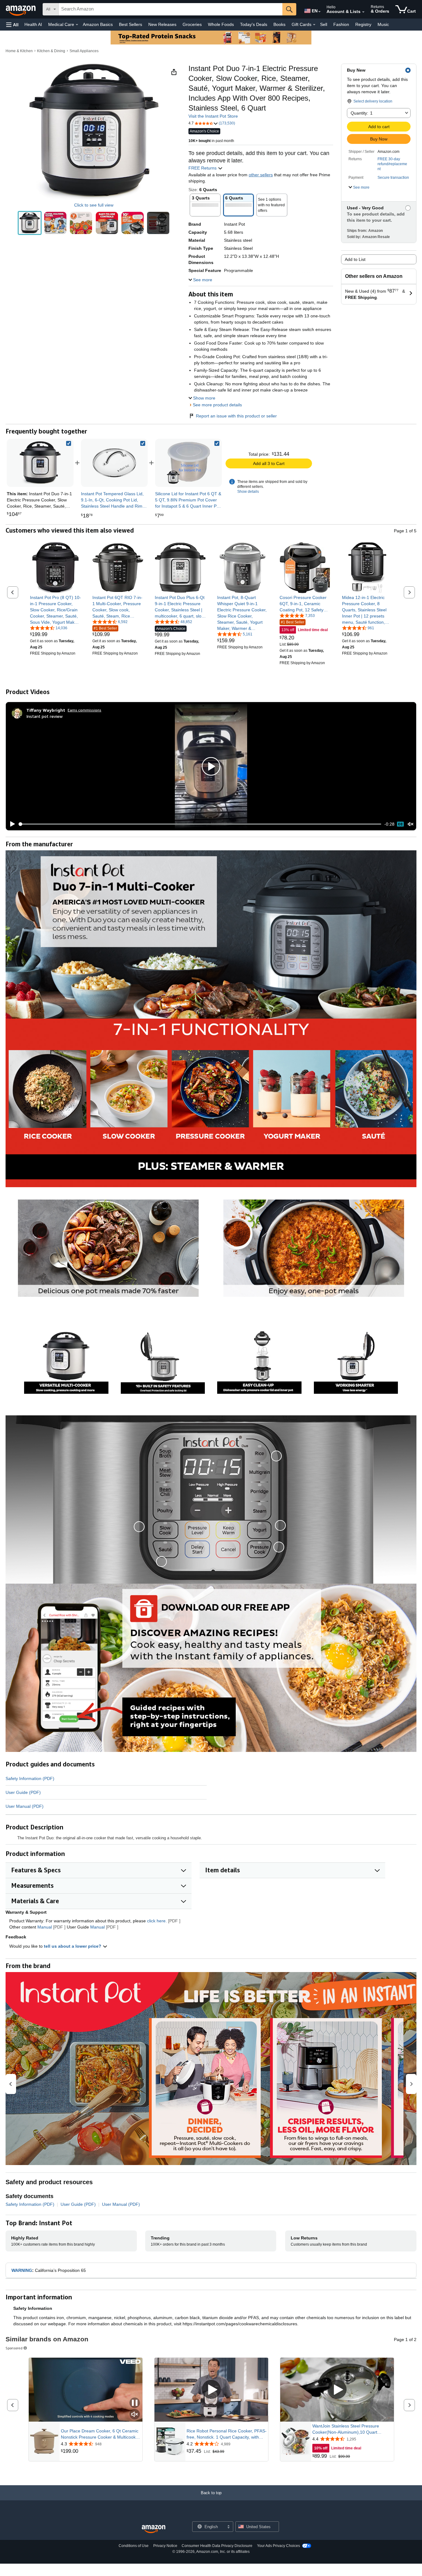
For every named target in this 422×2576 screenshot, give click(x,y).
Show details (248, 492)
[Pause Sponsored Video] (135, 2403)
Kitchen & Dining (51, 51)
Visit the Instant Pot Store (213, 116)
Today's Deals (254, 24)
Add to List (355, 259)
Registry (363, 24)
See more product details (217, 405)
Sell (324, 24)
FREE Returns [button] (203, 168)
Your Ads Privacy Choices (279, 2546)
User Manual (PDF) (25, 1806)
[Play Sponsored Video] (211, 2390)
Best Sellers (131, 24)
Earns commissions (84, 710)
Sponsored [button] (14, 2348)
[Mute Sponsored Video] (135, 2415)
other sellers (261, 175)
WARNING (22, 2270)
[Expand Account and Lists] (363, 12)
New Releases (162, 24)
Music (383, 24)
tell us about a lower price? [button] (73, 1946)
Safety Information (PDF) (30, 1778)
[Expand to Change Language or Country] (319, 12)
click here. (157, 1921)
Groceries (192, 24)
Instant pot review (44, 716)
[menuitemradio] (400, 824)
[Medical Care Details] (77, 25)
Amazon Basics (98, 24)
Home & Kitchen (19, 51)
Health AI (33, 24)
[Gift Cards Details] (314, 25)
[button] (12, 25)
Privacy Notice (165, 2546)
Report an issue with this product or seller (236, 416)
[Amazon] (21, 9)
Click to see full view (94, 205)
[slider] (200, 824)
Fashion (341, 24)
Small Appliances (84, 51)
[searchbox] (171, 9)
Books (279, 24)
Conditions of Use (134, 2546)
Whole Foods (221, 24)
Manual (45, 1927)
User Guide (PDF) (23, 1792)
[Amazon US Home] (154, 2529)
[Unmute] (411, 824)
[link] (114, 463)
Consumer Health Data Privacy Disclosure (217, 2546)
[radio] (30, 223)
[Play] (11, 824)
